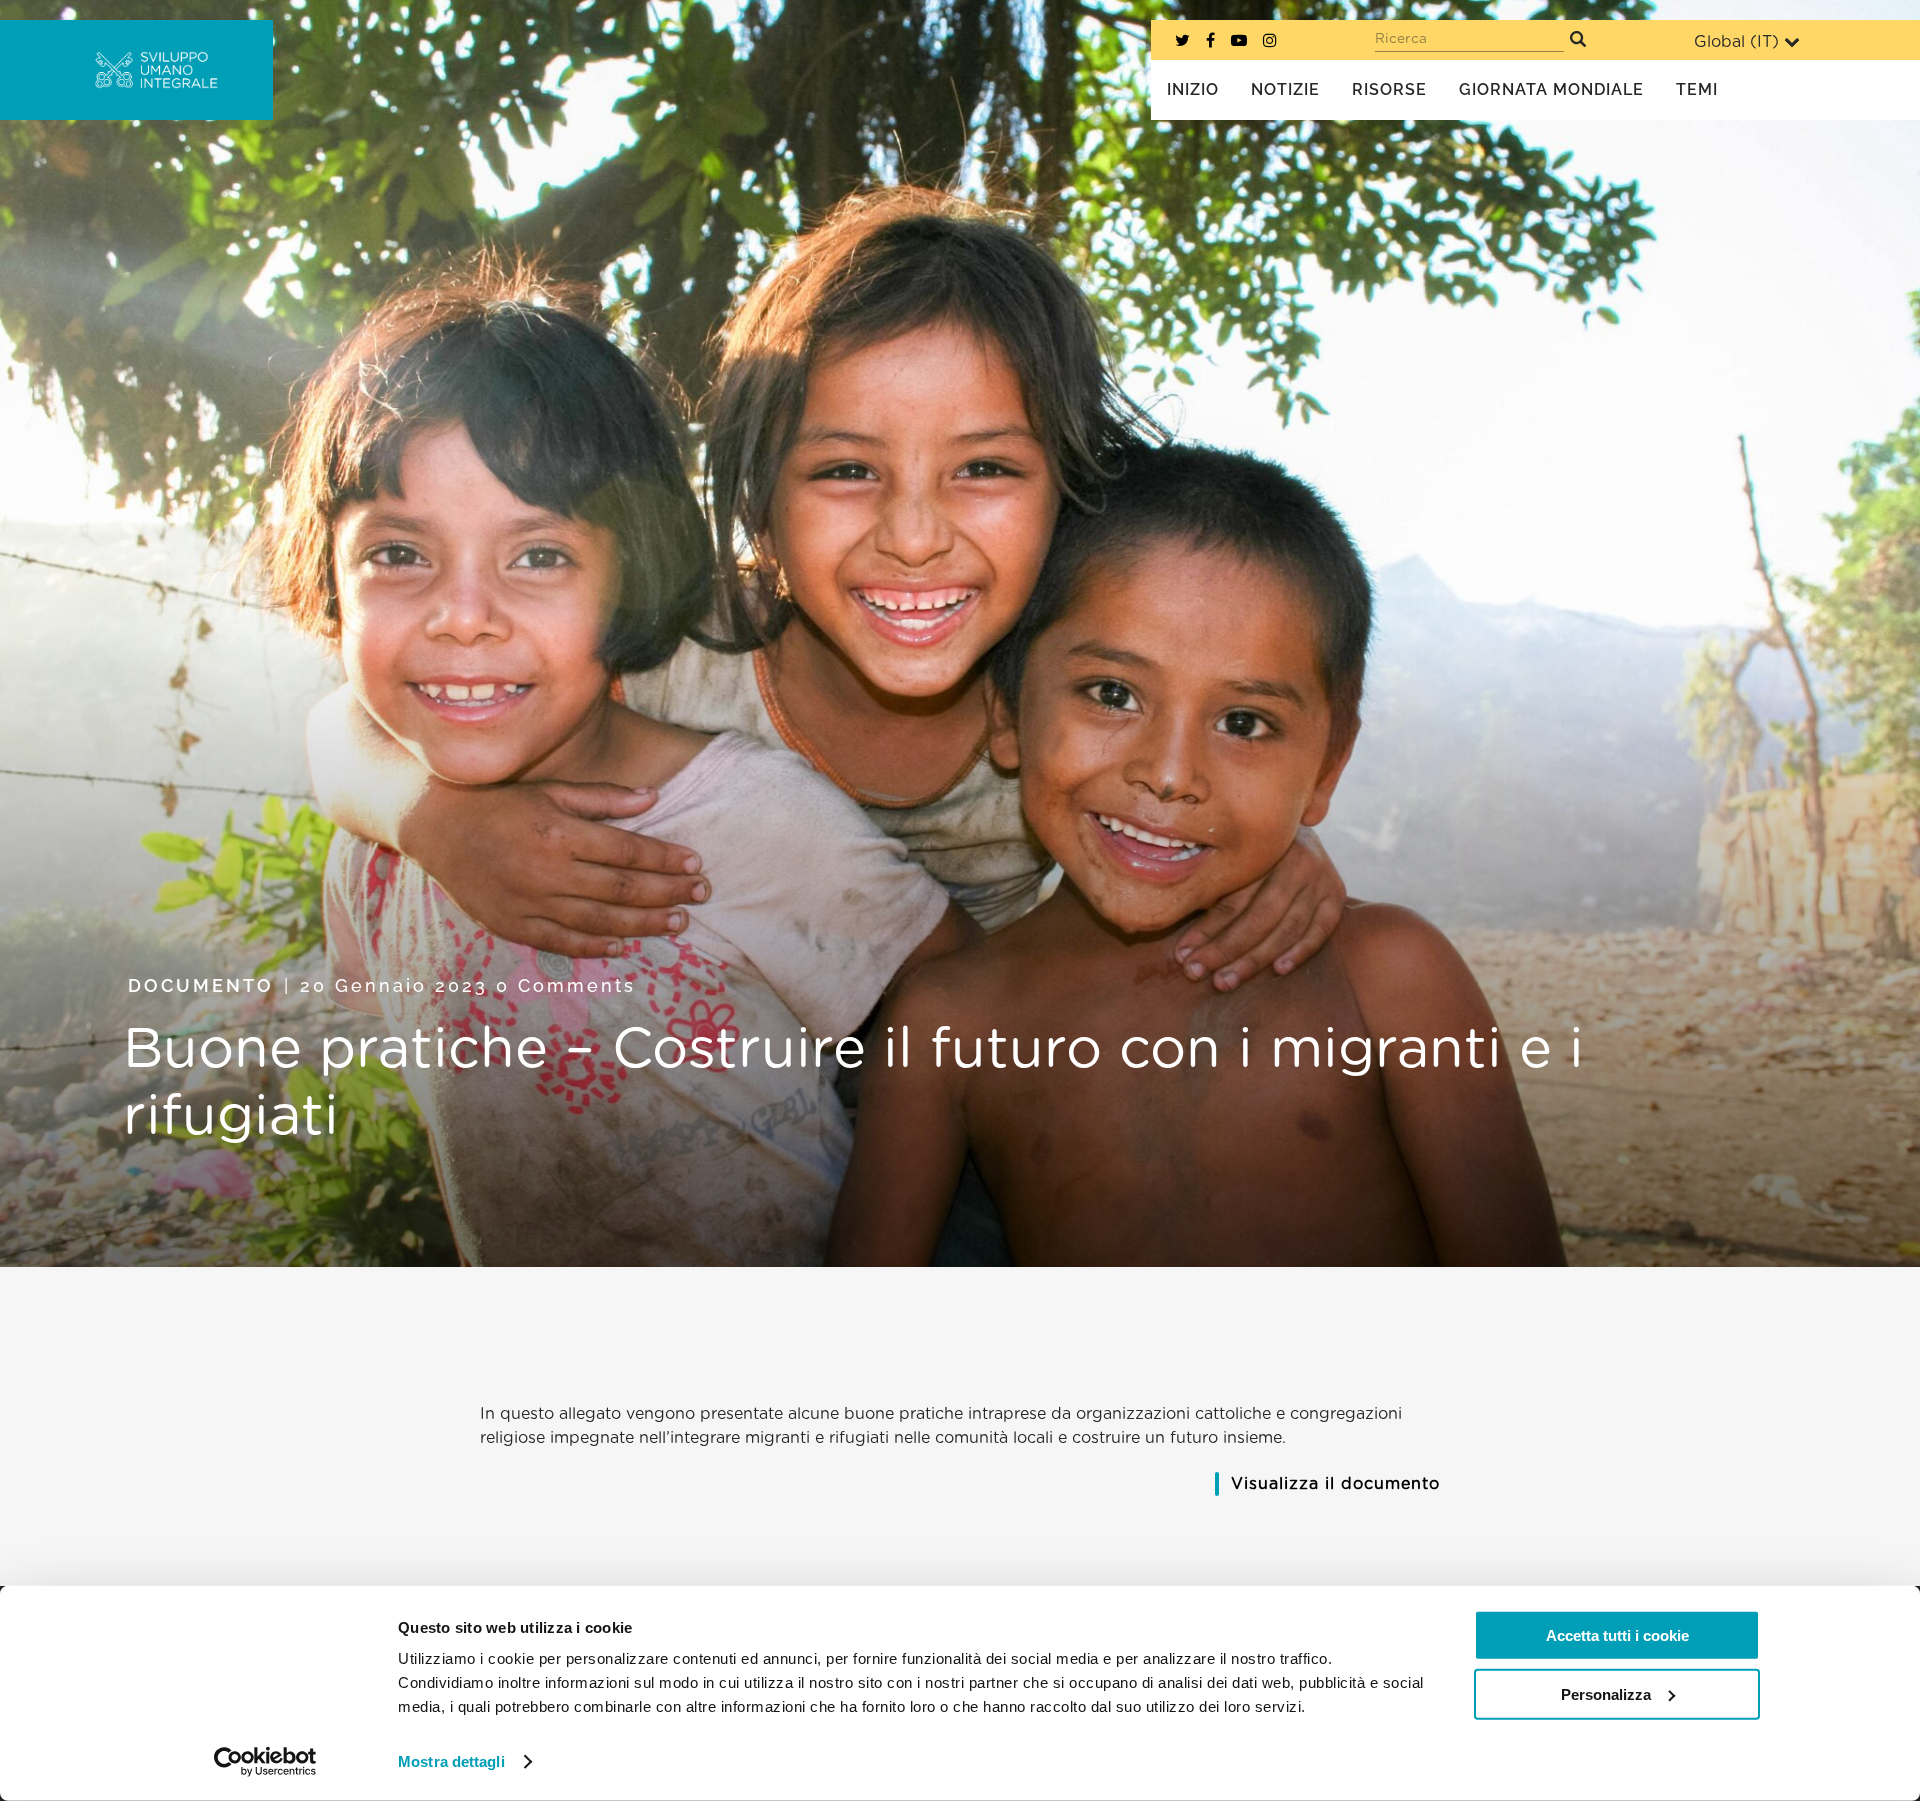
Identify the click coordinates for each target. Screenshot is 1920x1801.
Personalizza (1606, 1693)
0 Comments (566, 985)
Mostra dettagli (451, 1761)
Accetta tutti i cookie (1617, 1635)
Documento (201, 985)
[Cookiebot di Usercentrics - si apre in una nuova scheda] (265, 1762)
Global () (1736, 42)
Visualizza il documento (1335, 1484)
